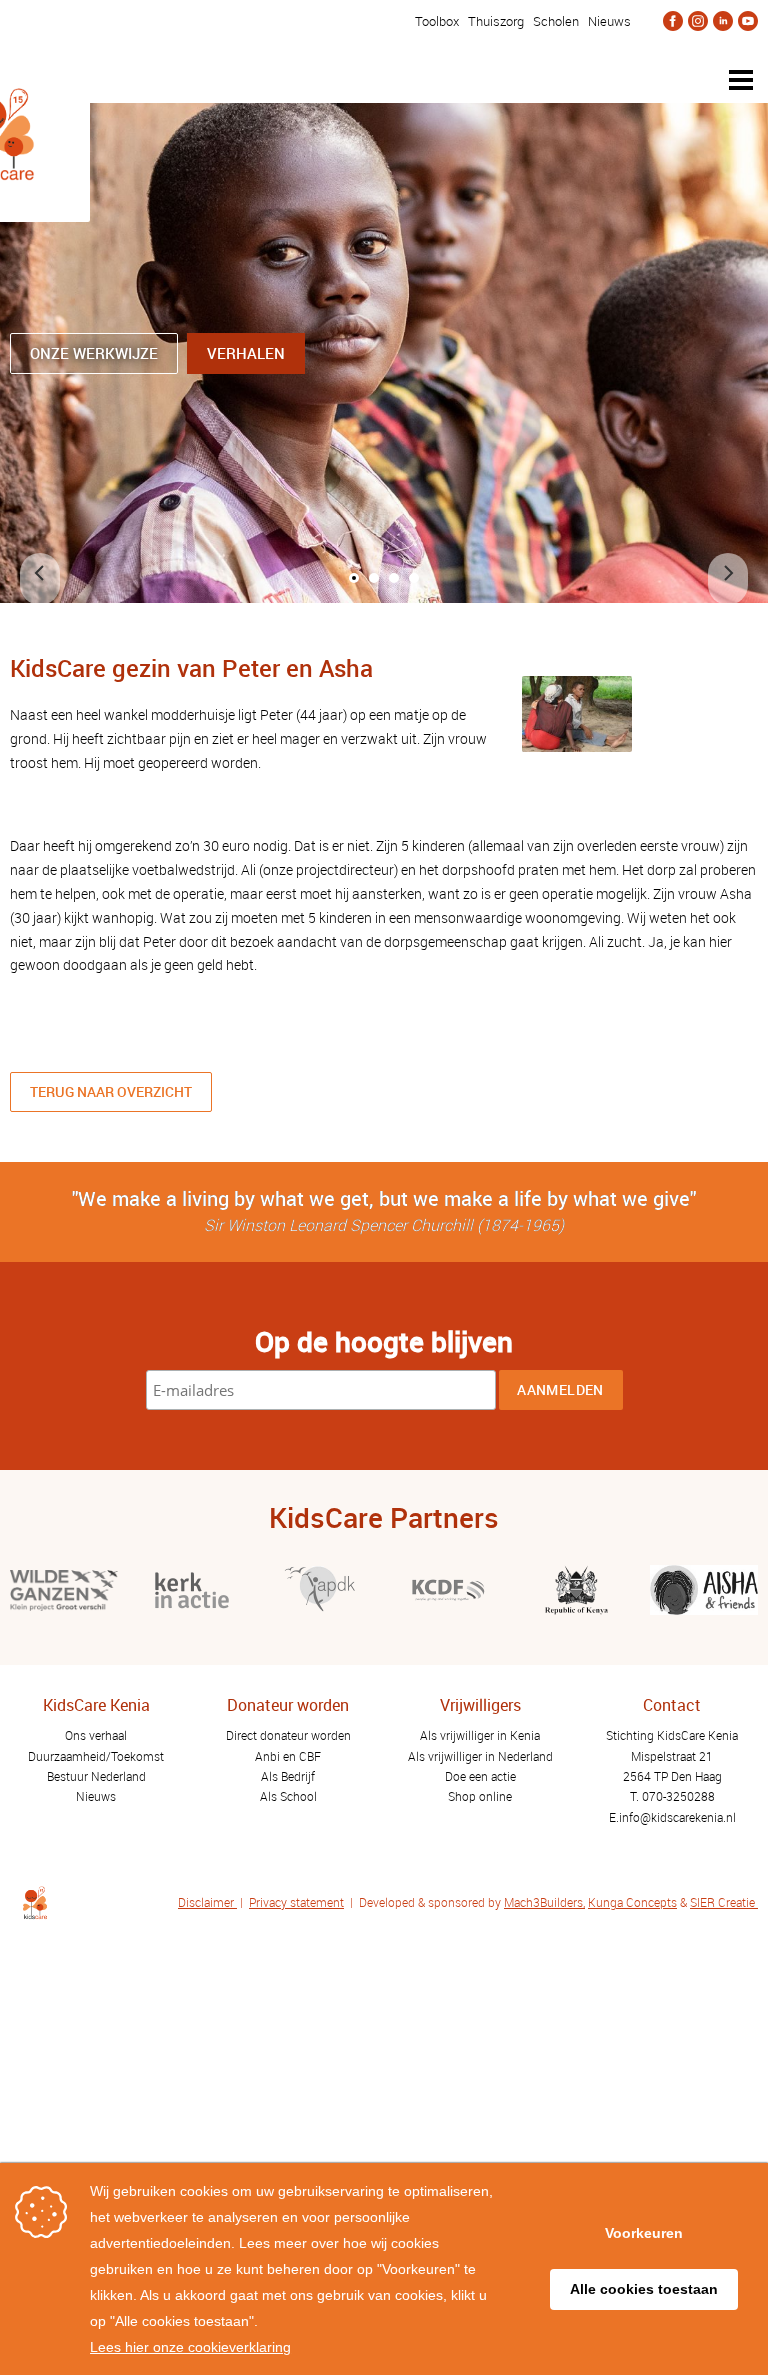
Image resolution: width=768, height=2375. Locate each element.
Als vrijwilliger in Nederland (480, 1756)
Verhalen (246, 353)
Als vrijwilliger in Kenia (480, 1735)
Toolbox (435, 21)
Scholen (556, 21)
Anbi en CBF (288, 1756)
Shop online (480, 1796)
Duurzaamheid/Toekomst (96, 1756)
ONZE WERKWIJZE (94, 353)
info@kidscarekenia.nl (677, 1817)
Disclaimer (207, 1902)
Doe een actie (480, 1776)
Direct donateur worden (288, 1735)
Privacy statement (296, 1902)
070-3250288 (678, 1796)
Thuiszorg (496, 21)
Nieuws (609, 21)
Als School (288, 1796)
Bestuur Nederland (96, 1776)
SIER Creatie (722, 1902)
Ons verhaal (96, 1735)
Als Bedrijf (288, 1776)
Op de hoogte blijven (384, 1341)
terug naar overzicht (111, 1091)
